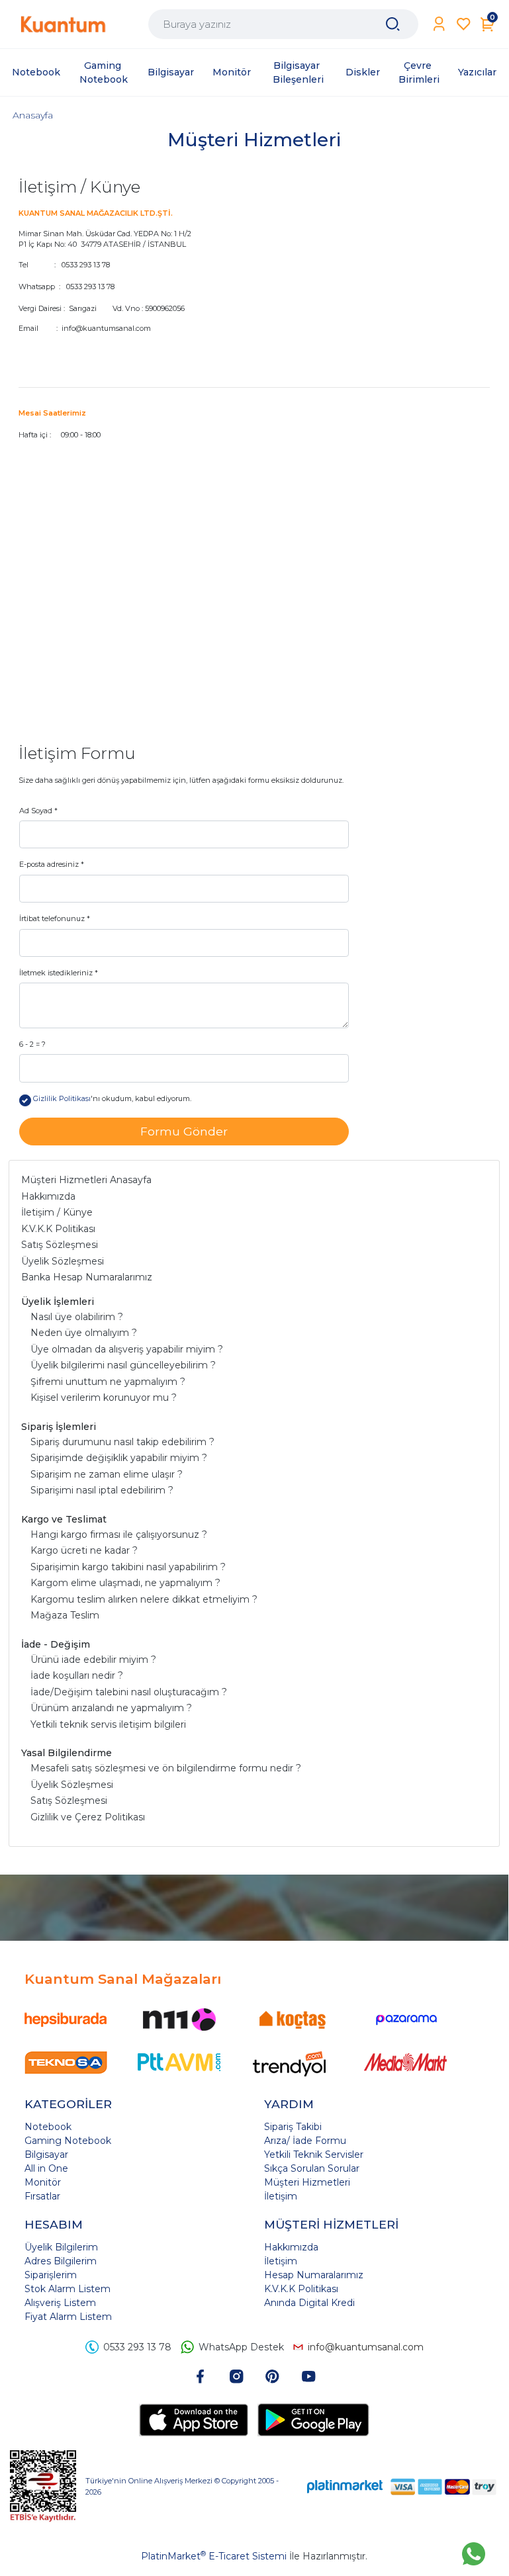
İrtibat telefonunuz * (55, 918)
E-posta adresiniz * (52, 864)
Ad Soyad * (38, 811)
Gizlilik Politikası (62, 1098)
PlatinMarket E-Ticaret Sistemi (214, 2556)
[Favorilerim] (464, 24)
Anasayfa (33, 115)
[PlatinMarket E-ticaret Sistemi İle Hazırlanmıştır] (345, 2486)
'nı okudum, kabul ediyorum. (112, 1098)
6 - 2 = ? (32, 1044)
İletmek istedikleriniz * (59, 973)
